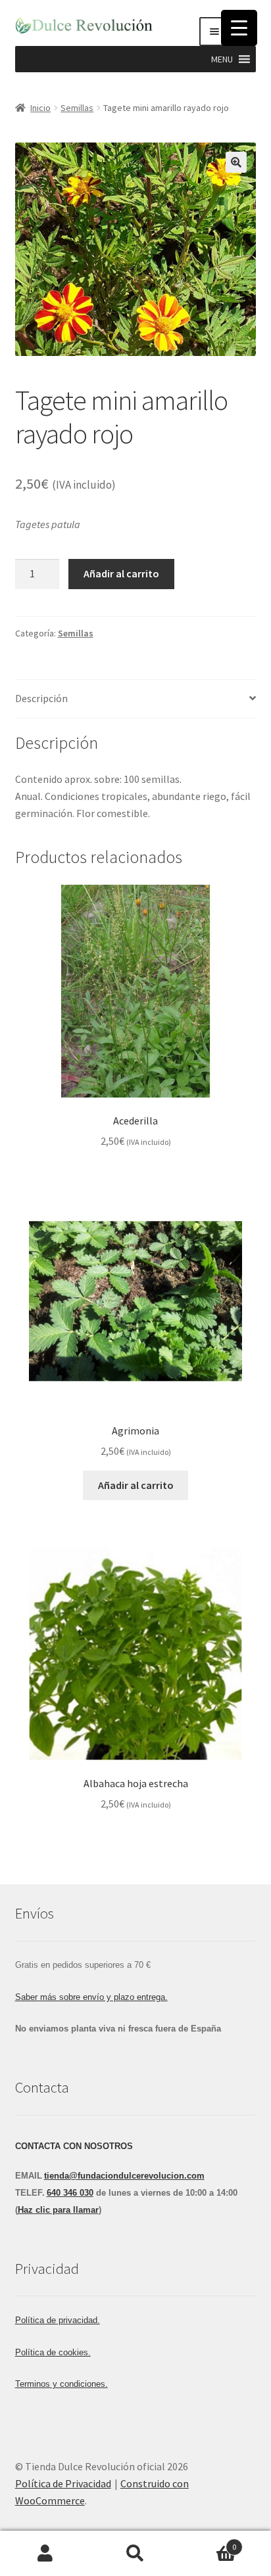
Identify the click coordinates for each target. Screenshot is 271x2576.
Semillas (77, 108)
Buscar (135, 2554)
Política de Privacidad (63, 2483)
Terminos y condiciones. (62, 2384)
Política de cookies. (53, 2352)
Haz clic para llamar (58, 2210)
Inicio (40, 108)
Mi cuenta (45, 2554)
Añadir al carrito (121, 573)
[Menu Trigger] (239, 28)
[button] (222, 59)
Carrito (209, 2542)
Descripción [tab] (41, 698)
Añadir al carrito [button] (136, 1485)
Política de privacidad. (58, 2320)
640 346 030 (70, 2193)
